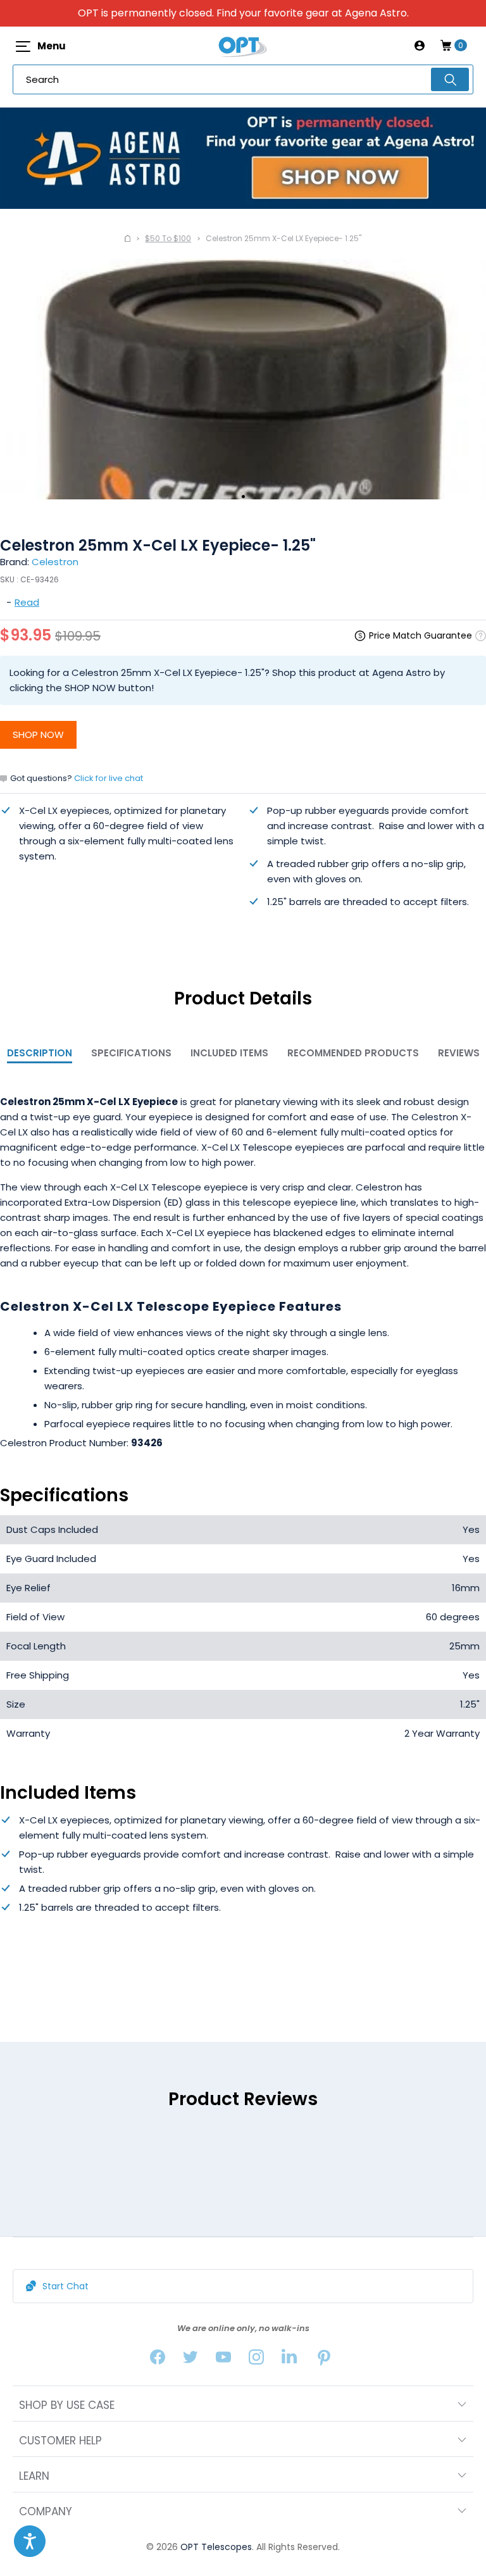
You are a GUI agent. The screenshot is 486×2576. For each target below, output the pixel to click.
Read (27, 602)
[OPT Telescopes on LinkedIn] (289, 2360)
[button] (30, 2541)
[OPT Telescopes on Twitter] (190, 2360)
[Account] (420, 46)
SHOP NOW (38, 735)
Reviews (459, 1053)
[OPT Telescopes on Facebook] (158, 2360)
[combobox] (243, 79)
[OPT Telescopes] (243, 46)
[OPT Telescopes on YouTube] (223, 2360)
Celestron (55, 562)
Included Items (229, 1053)
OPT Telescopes (216, 2547)
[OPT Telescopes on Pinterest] (325, 2360)
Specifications (131, 1053)
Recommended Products (353, 1053)
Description (40, 1053)
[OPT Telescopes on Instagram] (256, 2360)
